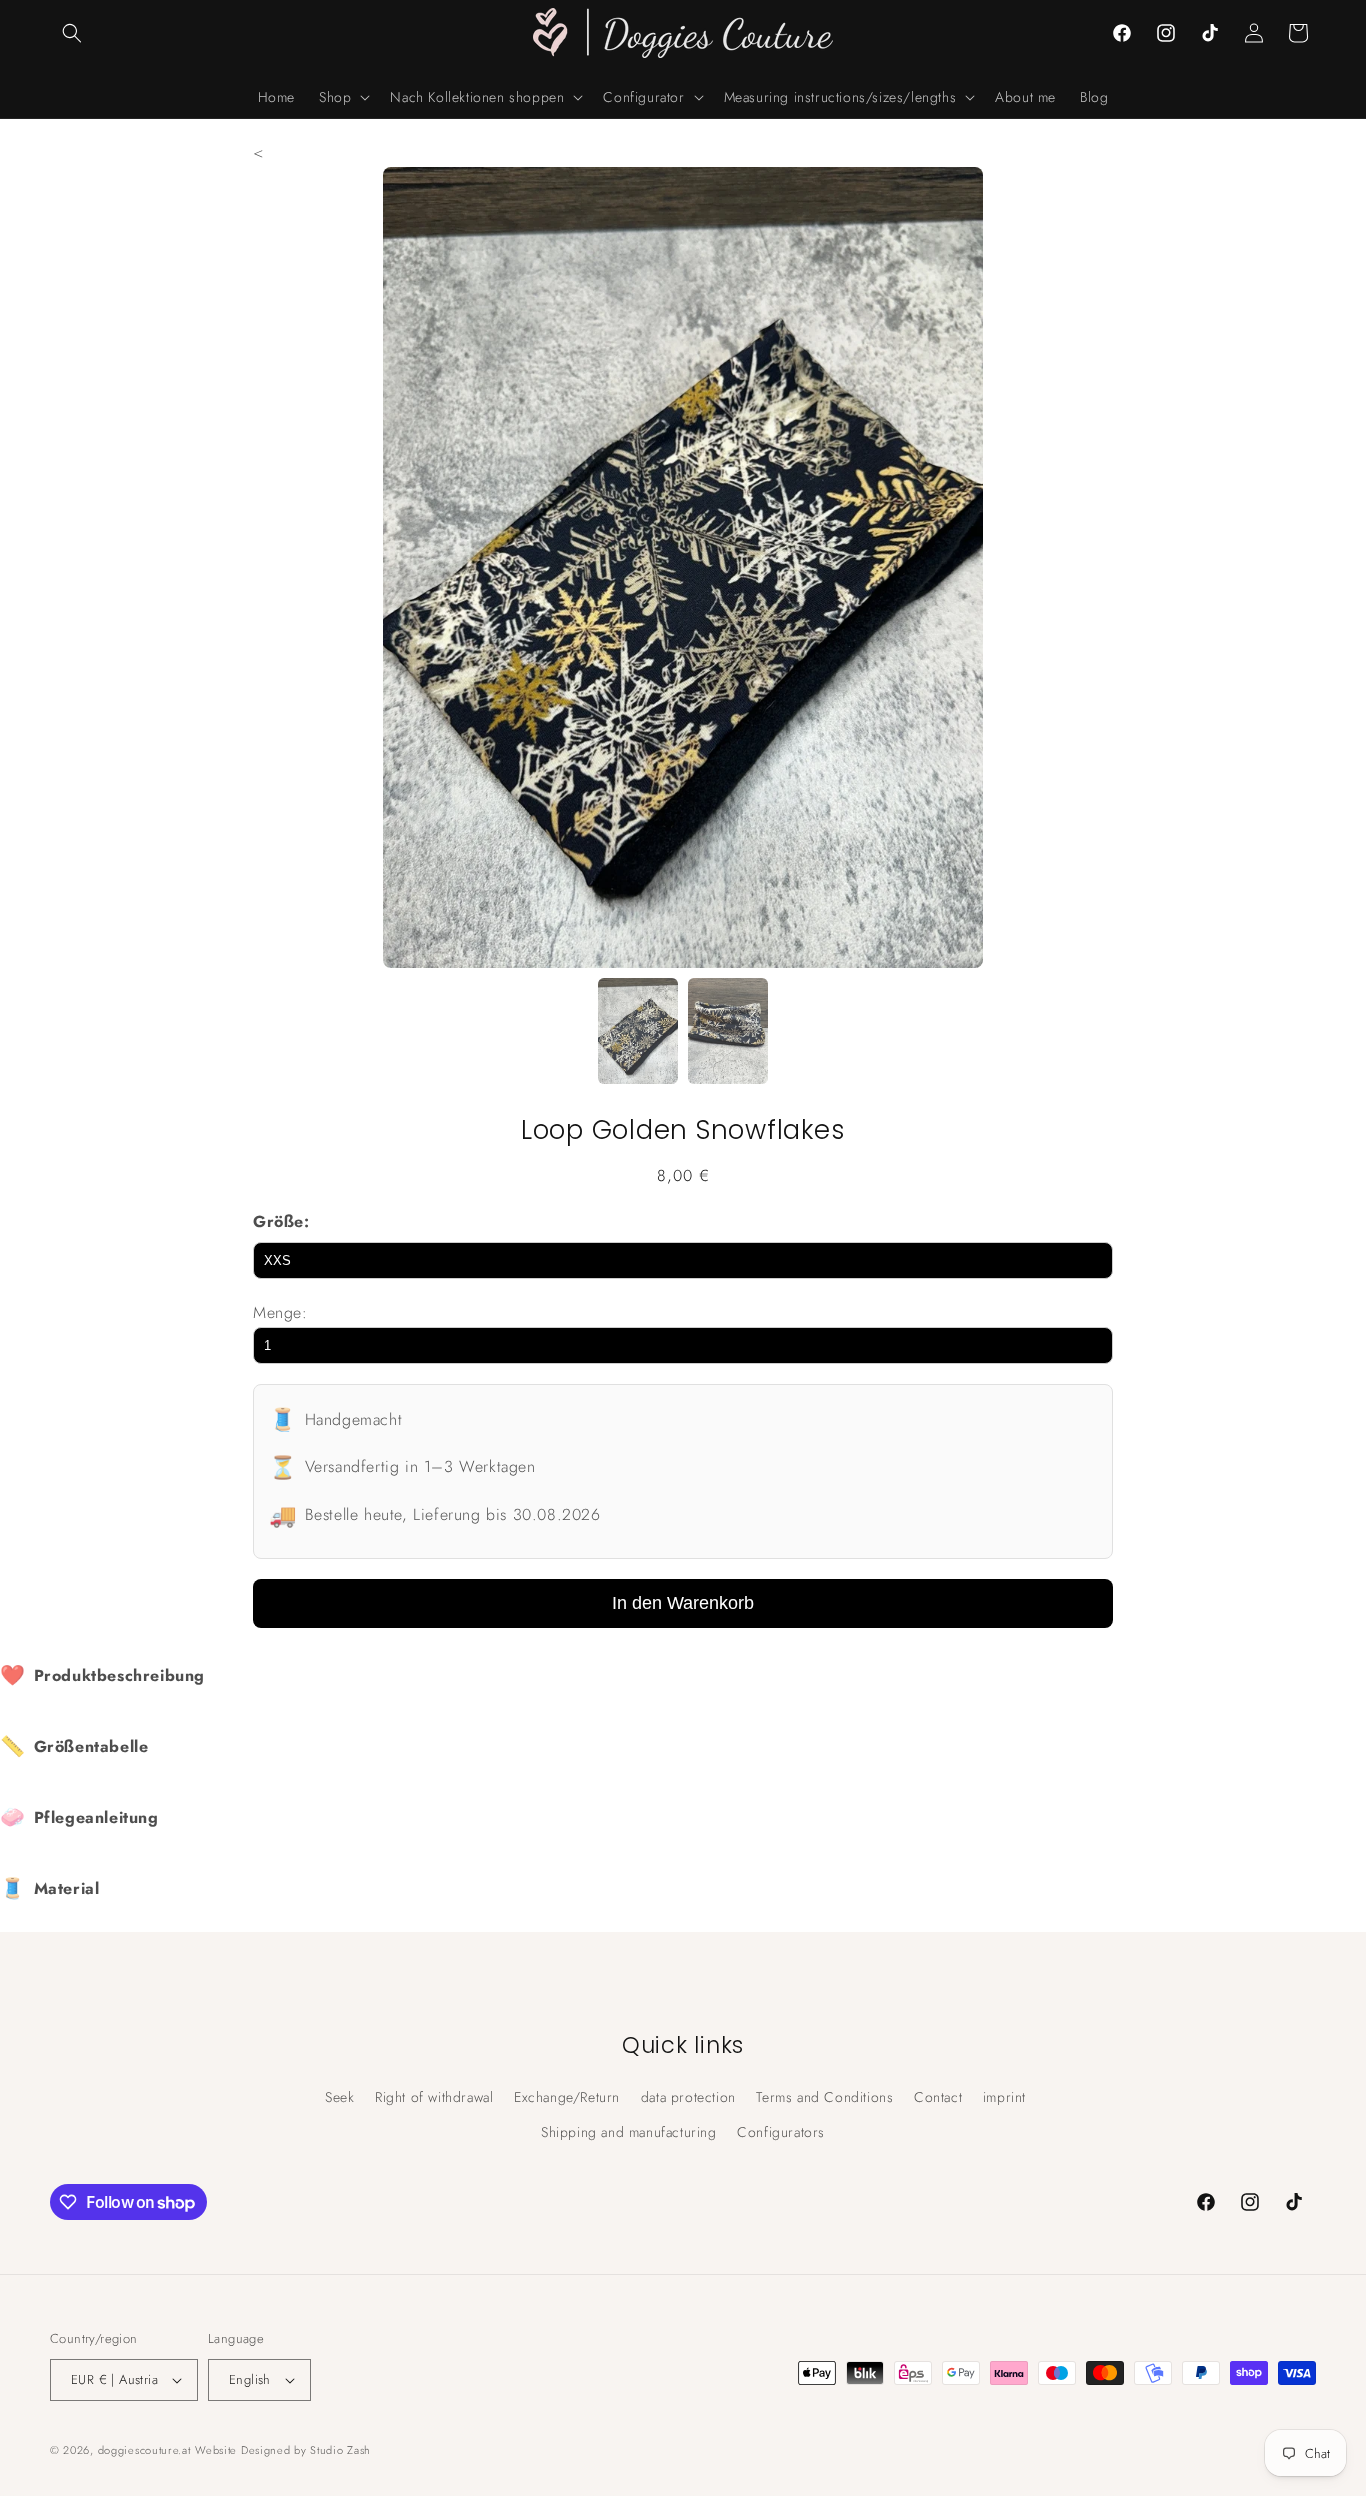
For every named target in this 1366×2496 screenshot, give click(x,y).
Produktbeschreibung (102, 1675)
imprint (1004, 2097)
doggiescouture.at (144, 2450)
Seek (339, 2097)
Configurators (781, 2132)
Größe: (281, 1221)
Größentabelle (74, 1746)
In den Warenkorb (683, 1603)
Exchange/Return (567, 2097)
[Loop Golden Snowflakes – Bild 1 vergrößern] (638, 1036)
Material (49, 1888)
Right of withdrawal (434, 2097)
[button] (72, 33)
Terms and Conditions (824, 2097)
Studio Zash (340, 2450)
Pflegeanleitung (79, 1817)
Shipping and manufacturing (629, 2132)
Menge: (280, 1312)
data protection (688, 2097)
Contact (938, 2097)
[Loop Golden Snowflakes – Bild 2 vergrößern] (728, 1036)
